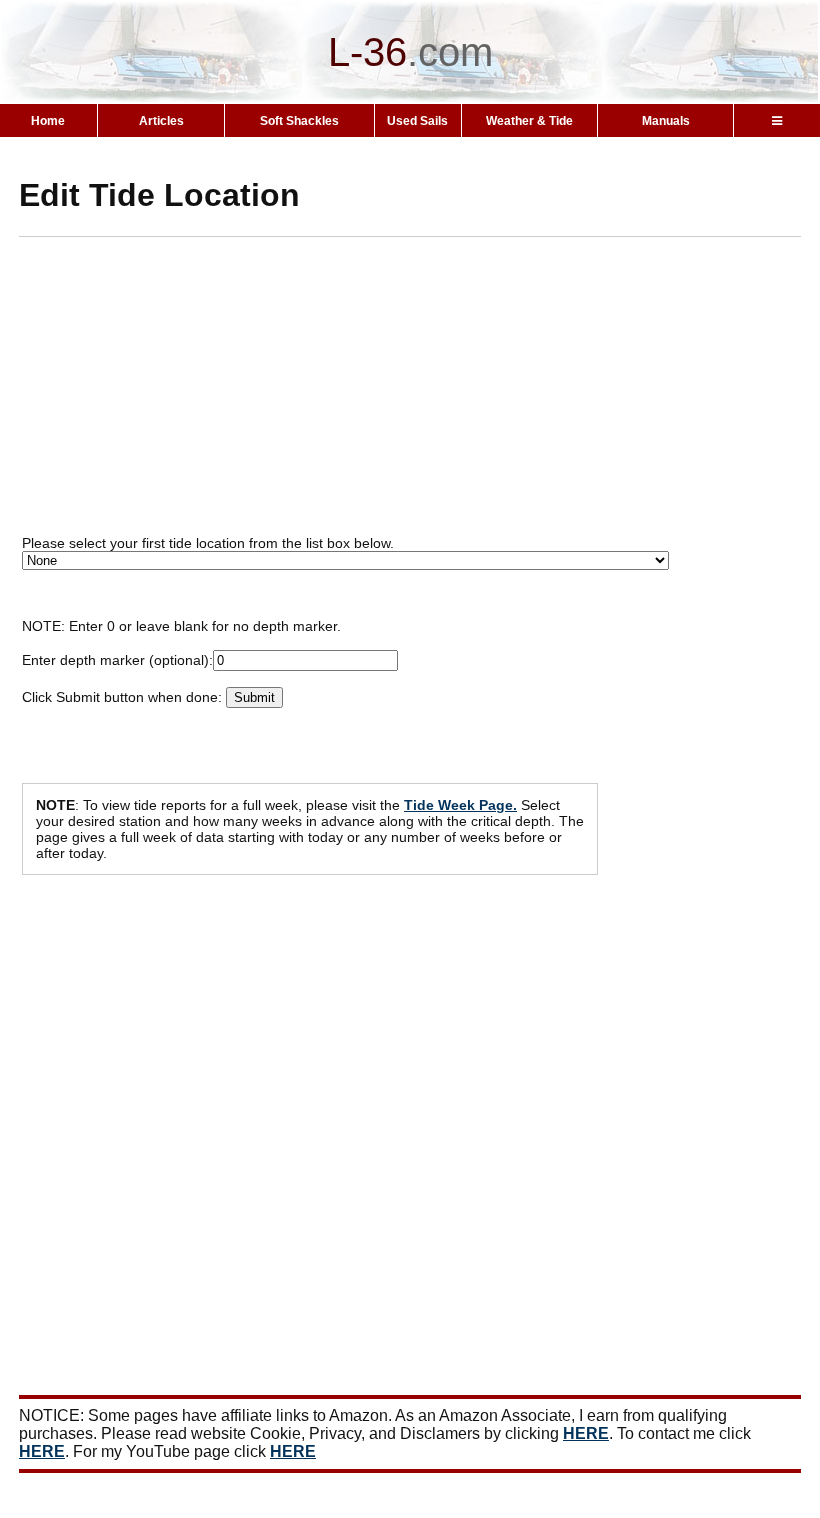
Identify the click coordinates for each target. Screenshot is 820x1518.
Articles (161, 121)
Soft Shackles (299, 121)
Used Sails (417, 121)
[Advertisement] (419, 392)
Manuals (666, 121)
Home (48, 121)
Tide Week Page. (460, 805)
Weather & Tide (529, 121)
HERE (586, 1433)
